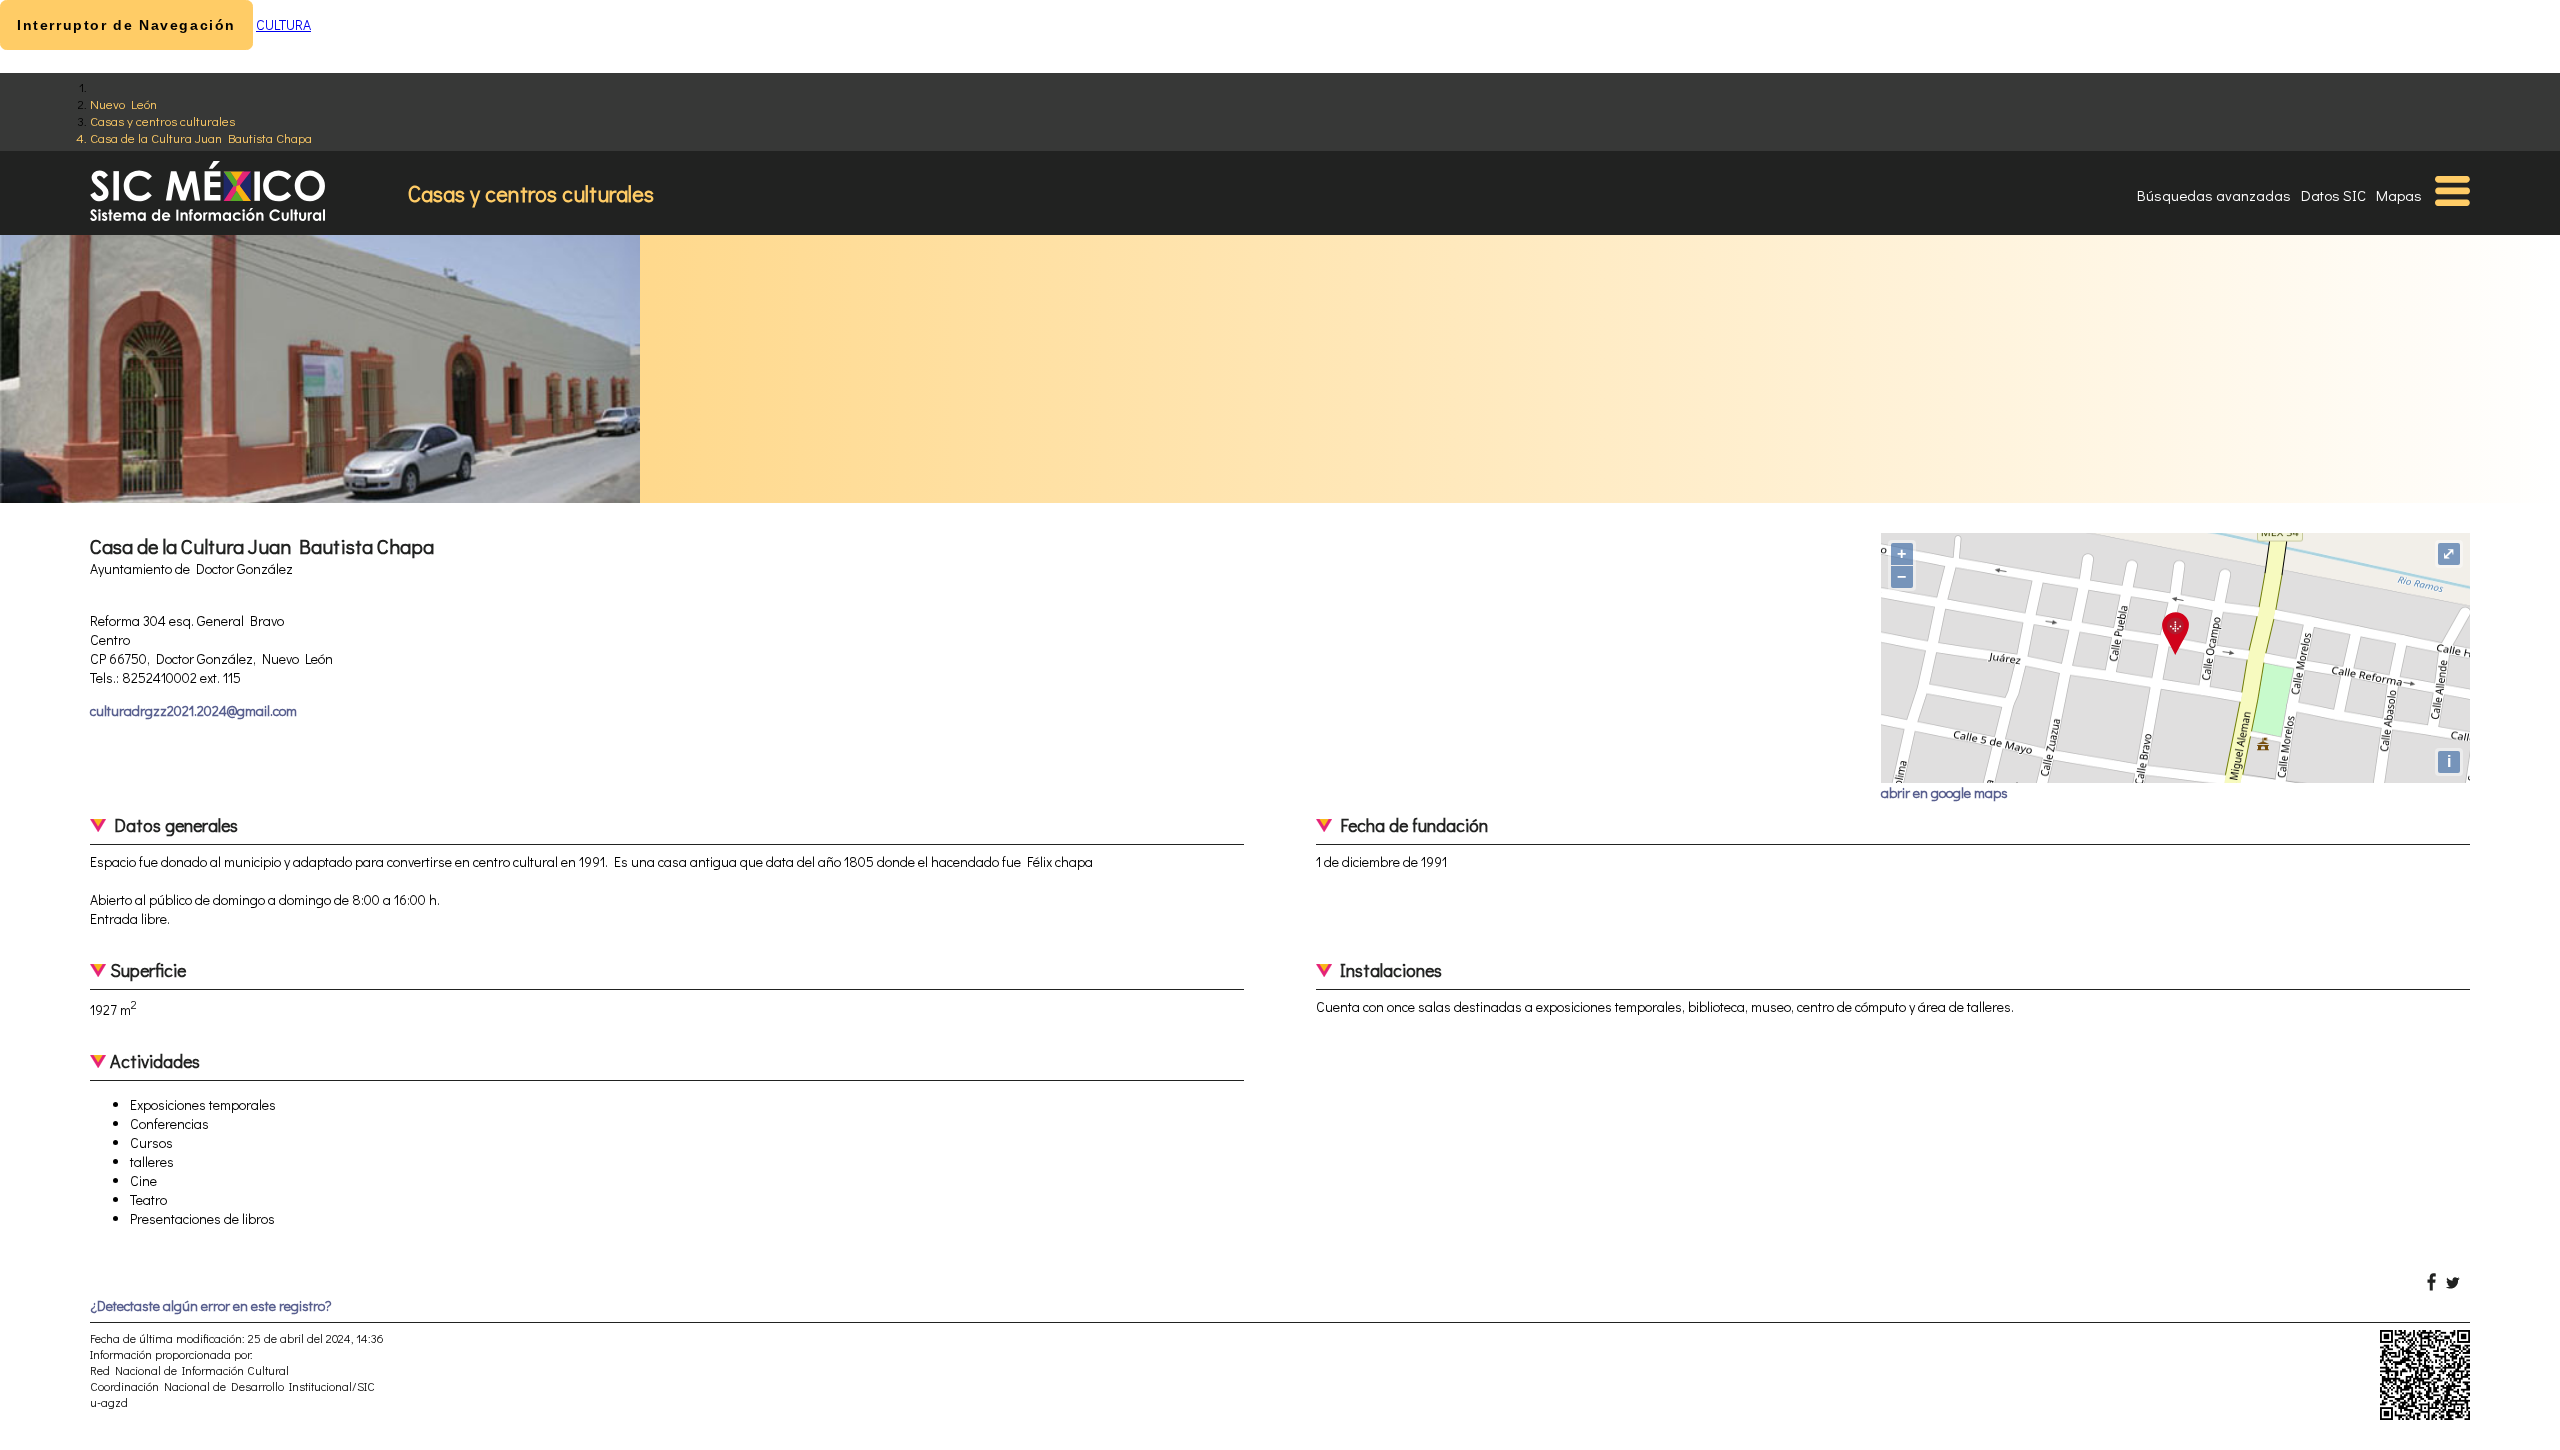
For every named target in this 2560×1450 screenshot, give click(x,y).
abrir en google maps (1944, 792)
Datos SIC (2333, 195)
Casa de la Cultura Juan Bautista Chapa (201, 137)
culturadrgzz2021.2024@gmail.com (193, 710)
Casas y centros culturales (162, 120)
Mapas (2399, 195)
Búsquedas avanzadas (2214, 195)
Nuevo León (123, 103)
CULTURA (283, 24)
